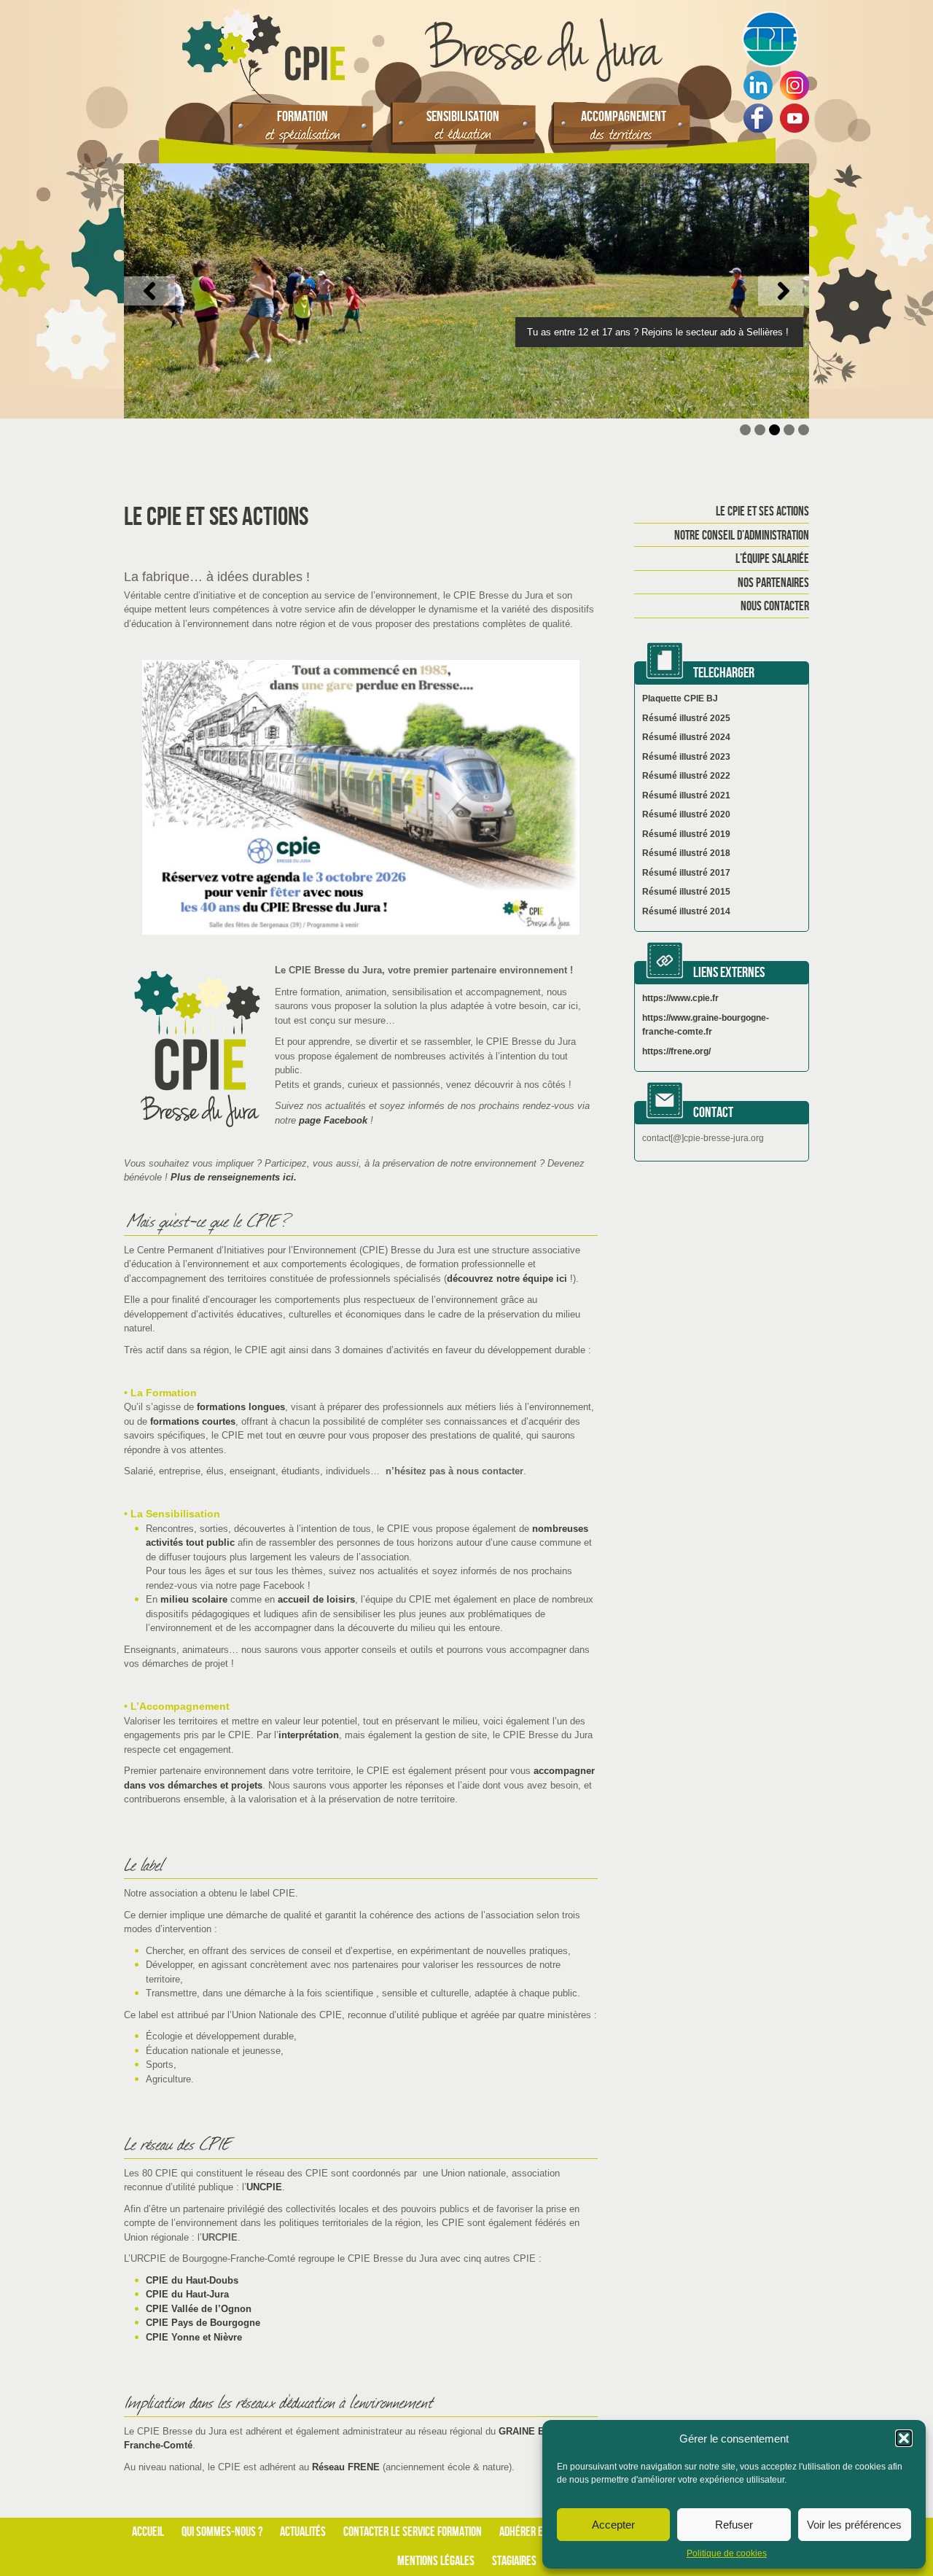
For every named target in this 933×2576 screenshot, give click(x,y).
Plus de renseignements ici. (234, 1177)
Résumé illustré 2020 (686, 814)
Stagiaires (514, 2561)
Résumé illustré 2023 (686, 757)
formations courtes (193, 1421)
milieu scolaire (194, 1599)
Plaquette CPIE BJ (680, 699)
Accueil (148, 2532)
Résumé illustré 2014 (686, 911)
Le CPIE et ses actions (762, 512)
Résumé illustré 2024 (686, 737)
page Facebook (332, 1120)
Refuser (734, 2525)
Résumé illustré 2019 (686, 834)
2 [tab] (760, 430)
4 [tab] (789, 430)
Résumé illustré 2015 (686, 892)
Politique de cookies (727, 2553)
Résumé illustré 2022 (686, 776)
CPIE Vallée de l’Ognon (199, 2309)
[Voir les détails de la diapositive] (466, 291)
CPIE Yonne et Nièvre (194, 2337)
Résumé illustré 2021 (686, 795)
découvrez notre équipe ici (508, 1279)
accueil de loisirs (316, 1599)
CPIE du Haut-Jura (187, 2294)
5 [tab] (804, 430)
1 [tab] (745, 430)
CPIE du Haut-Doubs (192, 2280)
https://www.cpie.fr (680, 998)
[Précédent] (149, 291)
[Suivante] (784, 291)
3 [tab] (774, 430)
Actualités (303, 2532)
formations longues (241, 1407)
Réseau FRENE (346, 2467)
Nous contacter (775, 607)
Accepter (613, 2525)
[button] (904, 2438)
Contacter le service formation (413, 2532)
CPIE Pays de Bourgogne (203, 2323)
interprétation (309, 1735)
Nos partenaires (773, 583)
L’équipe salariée (772, 559)
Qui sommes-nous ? (222, 2532)
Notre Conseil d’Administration (742, 536)
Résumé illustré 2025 (686, 718)
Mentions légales (436, 2561)
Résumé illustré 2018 (686, 853)
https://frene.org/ (676, 1051)
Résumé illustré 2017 (686, 873)
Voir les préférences (854, 2525)
